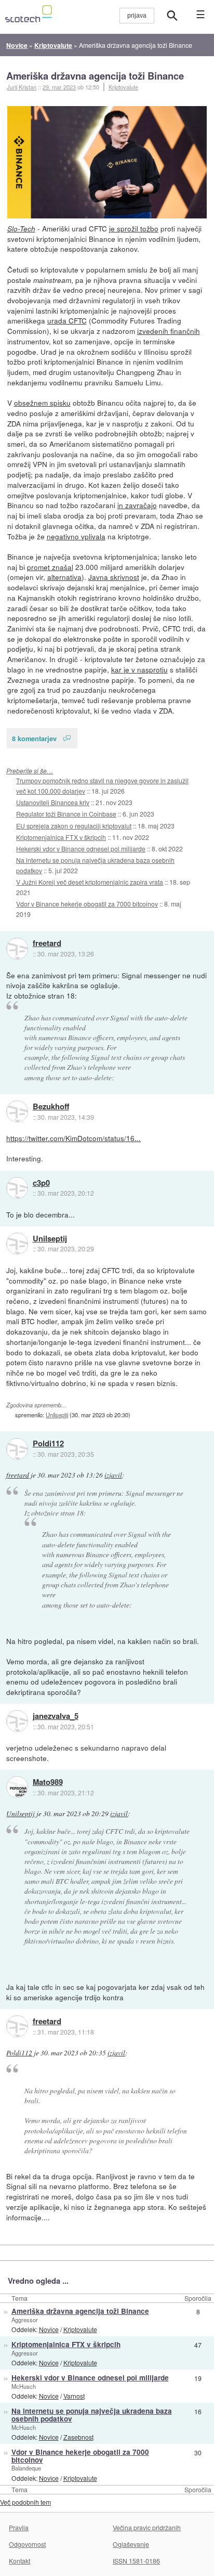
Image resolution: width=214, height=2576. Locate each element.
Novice (49, 2329)
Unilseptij (50, 1239)
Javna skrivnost (114, 577)
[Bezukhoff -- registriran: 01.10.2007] (17, 1111)
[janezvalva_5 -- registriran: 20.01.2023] (17, 1721)
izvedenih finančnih (169, 331)
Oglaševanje (131, 2544)
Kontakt (19, 2561)
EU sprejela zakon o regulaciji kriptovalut (74, 826)
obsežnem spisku (42, 403)
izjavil (113, 1475)
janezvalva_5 (56, 1716)
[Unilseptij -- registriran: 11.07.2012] (17, 1244)
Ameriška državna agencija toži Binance (95, 76)
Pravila (19, 2527)
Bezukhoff (51, 1107)
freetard (47, 943)
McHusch (24, 2386)
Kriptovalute (123, 87)
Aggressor (25, 2320)
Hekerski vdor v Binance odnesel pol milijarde (81, 849)
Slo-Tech (21, 229)
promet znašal (50, 567)
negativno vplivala (76, 536)
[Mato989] (17, 1787)
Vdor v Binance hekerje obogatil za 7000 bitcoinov (87, 904)
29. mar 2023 (59, 87)
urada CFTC (67, 320)
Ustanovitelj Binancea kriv (53, 802)
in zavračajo (137, 505)
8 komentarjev (34, 738)
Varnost (74, 2396)
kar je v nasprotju (139, 669)
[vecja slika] (107, 162)
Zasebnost (78, 2437)
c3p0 (41, 1183)
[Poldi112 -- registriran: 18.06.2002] (17, 1449)
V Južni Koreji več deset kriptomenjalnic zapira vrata (90, 882)
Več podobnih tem (25, 2502)
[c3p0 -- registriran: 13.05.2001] (17, 1188)
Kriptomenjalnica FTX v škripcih (61, 837)
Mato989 (48, 1782)
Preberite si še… (30, 771)
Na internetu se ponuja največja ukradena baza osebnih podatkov (92, 2415)
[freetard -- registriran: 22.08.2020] (17, 949)
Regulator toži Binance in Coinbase (66, 814)
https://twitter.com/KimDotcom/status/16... (73, 1138)
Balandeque (26, 2468)
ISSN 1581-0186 (136, 2561)
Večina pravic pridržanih (147, 2527)
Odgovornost (27, 2544)
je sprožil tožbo (134, 228)
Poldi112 (48, 1444)
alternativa (64, 577)
